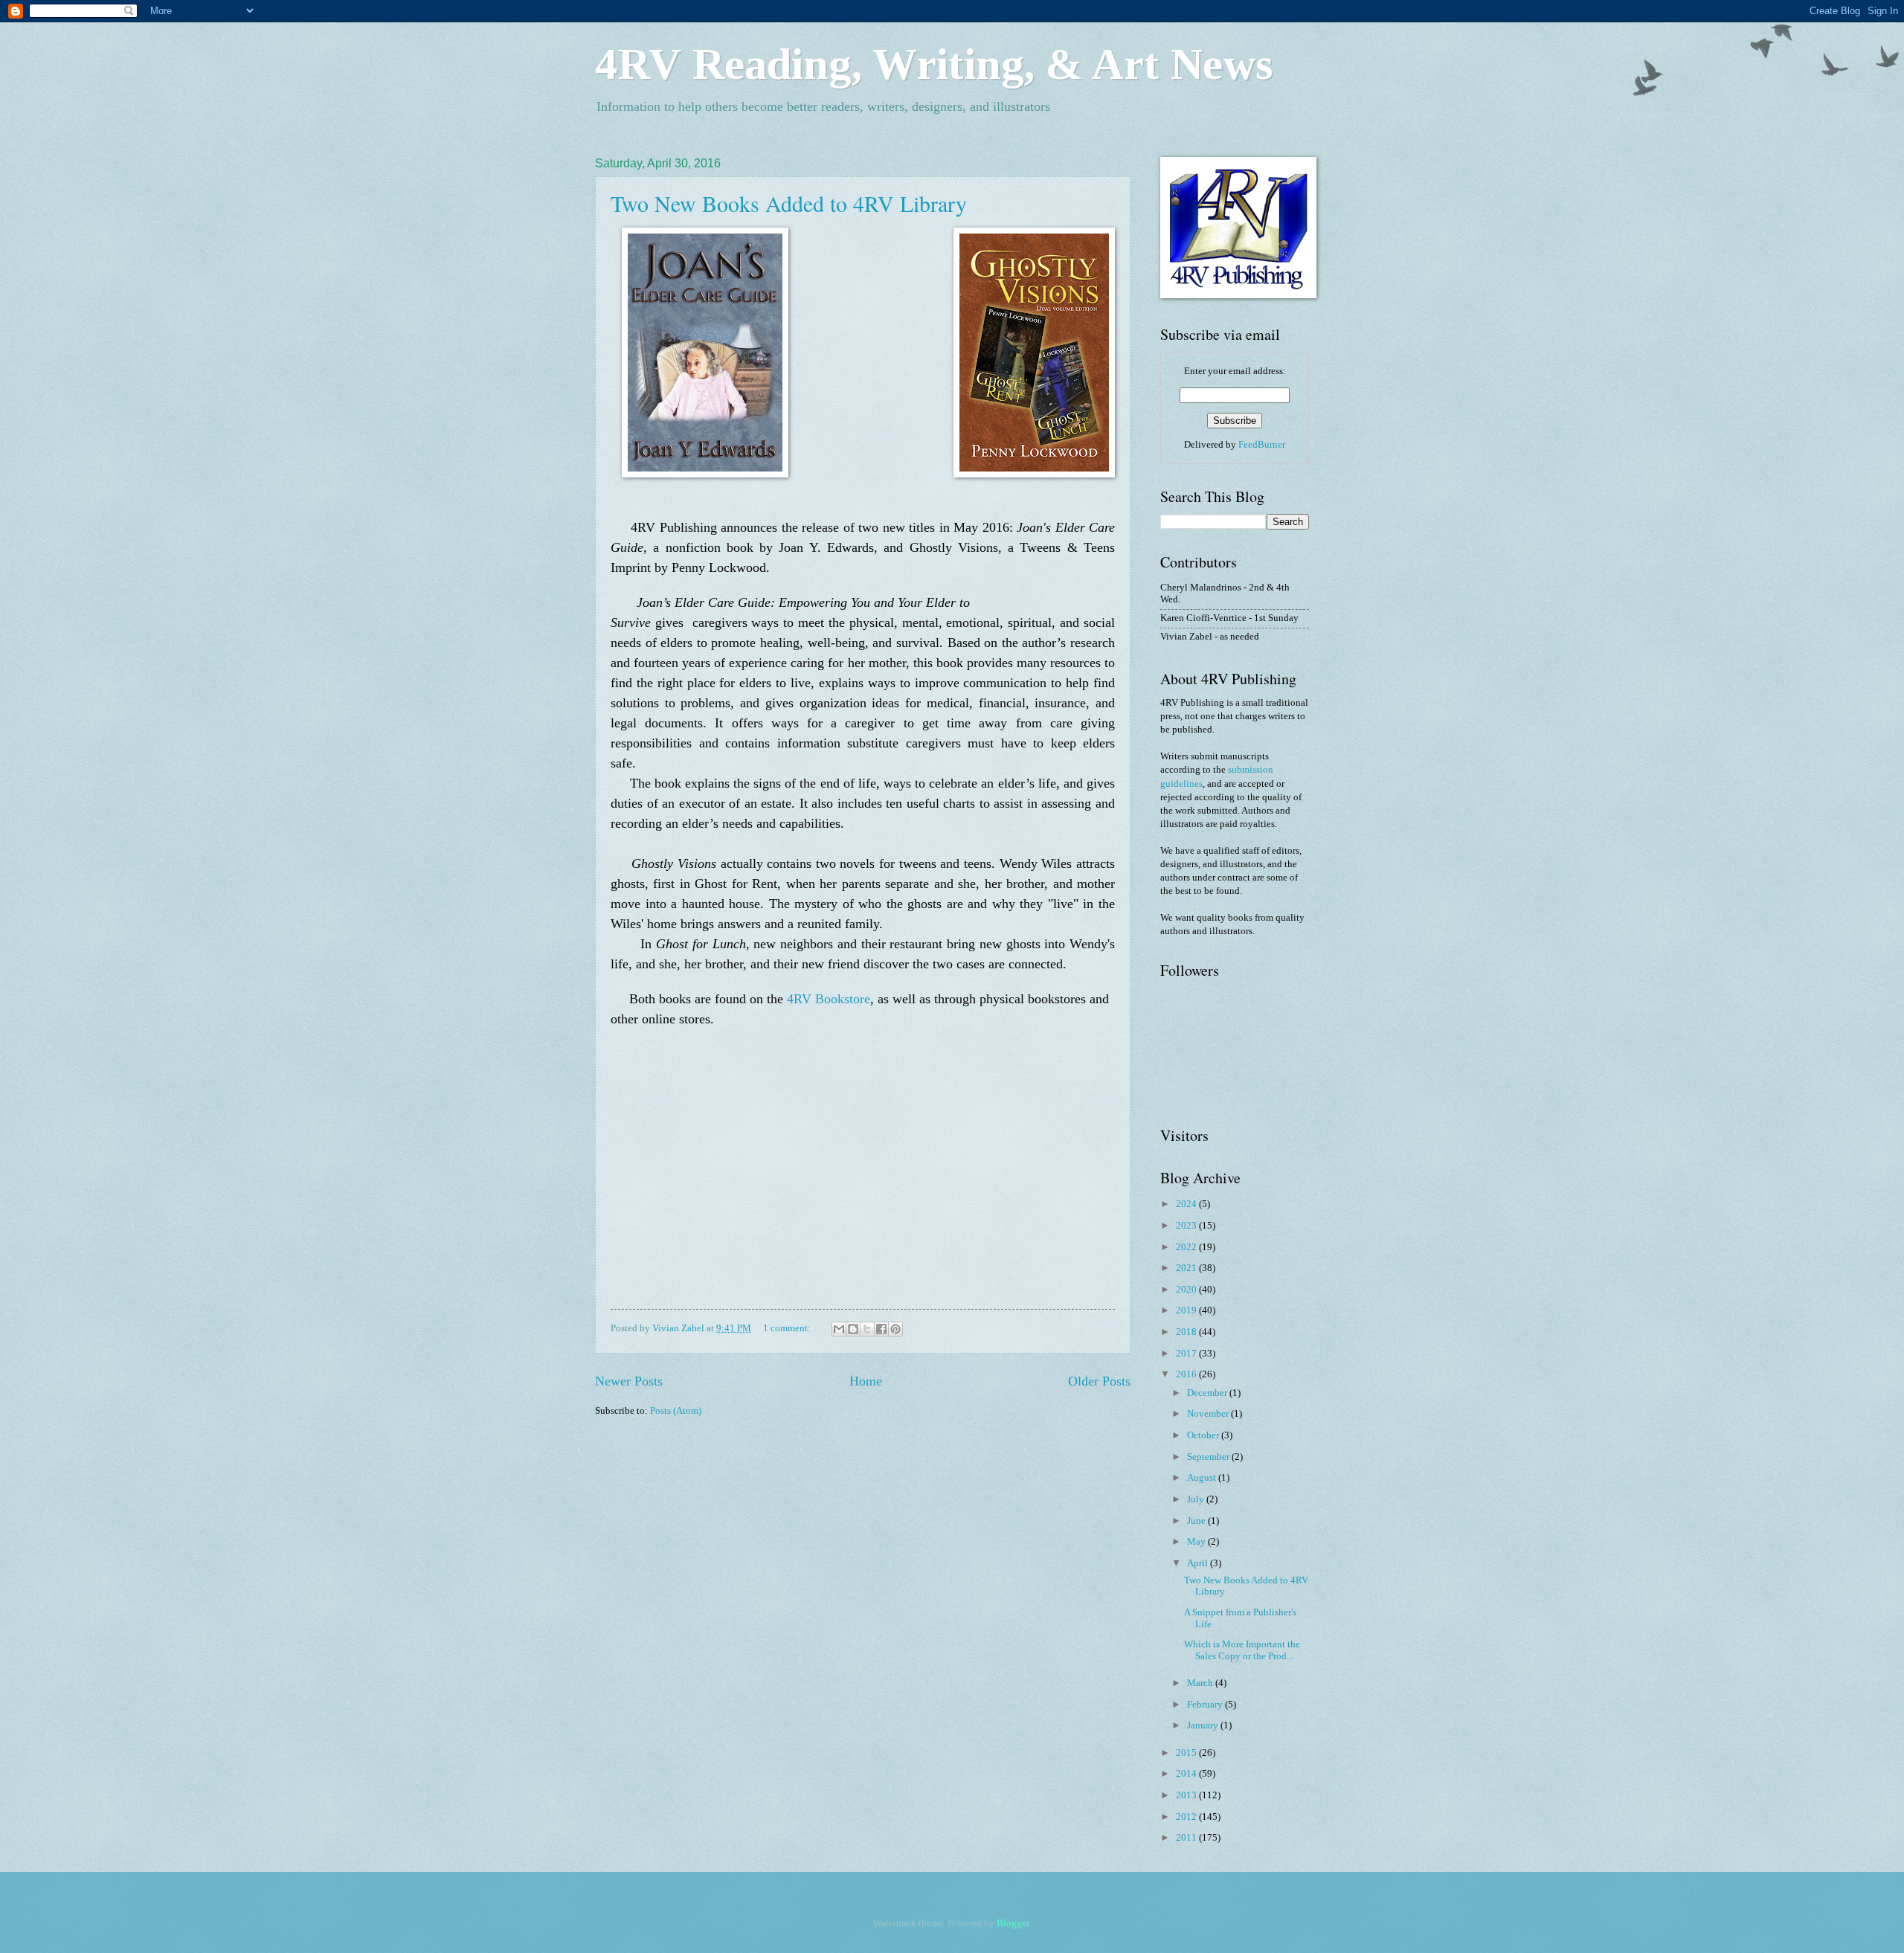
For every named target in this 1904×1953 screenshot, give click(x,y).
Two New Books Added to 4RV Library (789, 203)
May (1197, 1542)
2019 (1187, 1310)
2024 (1187, 1204)
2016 (1187, 1374)
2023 (1187, 1226)
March (1201, 1683)
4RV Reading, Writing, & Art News (934, 64)
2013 (1187, 1795)
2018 (1187, 1332)
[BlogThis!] (853, 1329)
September (1209, 1457)
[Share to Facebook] (881, 1329)
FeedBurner (1262, 445)
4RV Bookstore (829, 999)
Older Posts (1099, 1381)
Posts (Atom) (676, 1411)
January (1204, 1725)
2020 (1187, 1290)
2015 (1187, 1753)
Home (866, 1381)
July (1197, 1499)
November (1209, 1414)
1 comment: (788, 1328)
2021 (1187, 1268)
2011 (1187, 1838)
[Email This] (839, 1329)
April (1199, 1563)
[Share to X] (867, 1329)
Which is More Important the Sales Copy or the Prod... (1242, 1650)
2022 (1187, 1247)
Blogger (1013, 1923)
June (1197, 1521)
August (1203, 1478)
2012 (1187, 1817)
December (1208, 1393)
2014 (1187, 1774)
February (1206, 1705)
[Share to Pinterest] (895, 1329)
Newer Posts (629, 1381)
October (1204, 1435)
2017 (1187, 1354)
